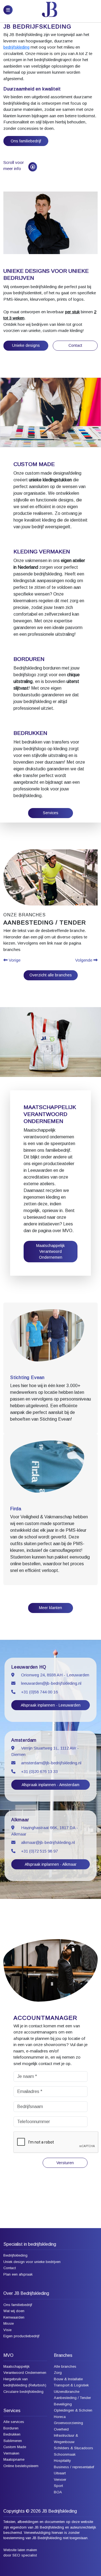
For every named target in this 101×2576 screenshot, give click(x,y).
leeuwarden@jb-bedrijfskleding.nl (51, 1683)
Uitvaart (60, 2473)
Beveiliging (63, 2404)
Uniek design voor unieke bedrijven (32, 2262)
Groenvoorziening (68, 2423)
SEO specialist (25, 2555)
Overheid (61, 2429)
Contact (75, 345)
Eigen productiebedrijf (21, 2336)
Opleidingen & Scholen (73, 2410)
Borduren (11, 2428)
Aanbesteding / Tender (72, 2398)
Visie (7, 2330)
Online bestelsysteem (21, 2466)
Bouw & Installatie (68, 2379)
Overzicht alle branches (51, 975)
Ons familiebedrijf (26, 141)
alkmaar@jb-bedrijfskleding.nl (48, 1842)
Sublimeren (13, 2441)
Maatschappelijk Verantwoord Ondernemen (50, 1251)
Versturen (65, 2163)
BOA (58, 2492)
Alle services (14, 2422)
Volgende (84, 960)
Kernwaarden (14, 2317)
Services (51, 813)
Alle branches (65, 2366)
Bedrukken (12, 2434)
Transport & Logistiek (71, 2385)
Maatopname (14, 2459)
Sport (58, 2486)
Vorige (14, 960)
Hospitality (62, 2461)
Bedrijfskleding (15, 2255)
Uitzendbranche (67, 2392)
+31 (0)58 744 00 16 (39, 1692)
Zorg (58, 2373)
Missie (9, 2323)
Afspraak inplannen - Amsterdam (50, 1785)
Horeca (60, 2417)
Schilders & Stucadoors (74, 2448)
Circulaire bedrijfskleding (23, 2392)
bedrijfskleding (16, 47)
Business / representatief (74, 2467)
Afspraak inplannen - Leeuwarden (51, 1705)
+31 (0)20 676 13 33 (39, 1771)
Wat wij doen (14, 2311)
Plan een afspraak (18, 2274)
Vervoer (60, 2480)
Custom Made (15, 2447)
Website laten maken (20, 2550)
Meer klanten (50, 1608)
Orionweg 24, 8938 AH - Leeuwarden (55, 1675)
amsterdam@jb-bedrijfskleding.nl (51, 1763)
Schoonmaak (65, 2454)
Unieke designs (26, 345)
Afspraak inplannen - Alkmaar (51, 1864)
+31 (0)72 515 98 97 (39, 1851)
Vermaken (11, 2453)
